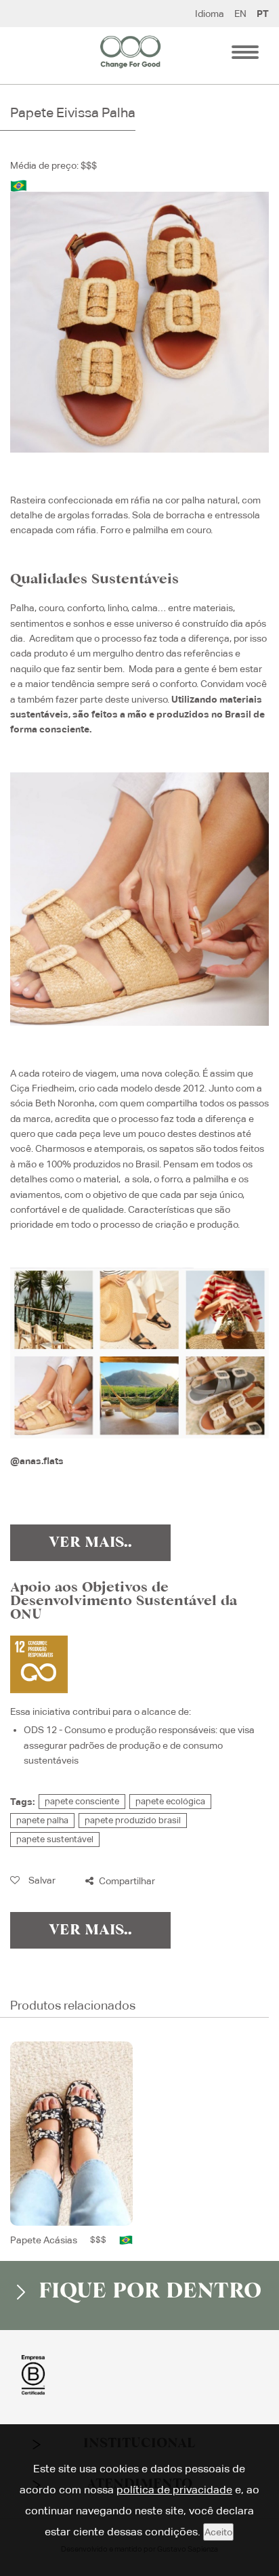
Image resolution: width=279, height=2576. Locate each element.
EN (240, 14)
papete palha (42, 1820)
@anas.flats (37, 1461)
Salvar (41, 1880)
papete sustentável (55, 1839)
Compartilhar (126, 1881)
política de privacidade (174, 2490)
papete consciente (82, 1801)
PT (263, 14)
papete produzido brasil (133, 1820)
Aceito (218, 2532)
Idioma (210, 14)
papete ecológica (170, 1801)
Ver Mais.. (90, 1543)
